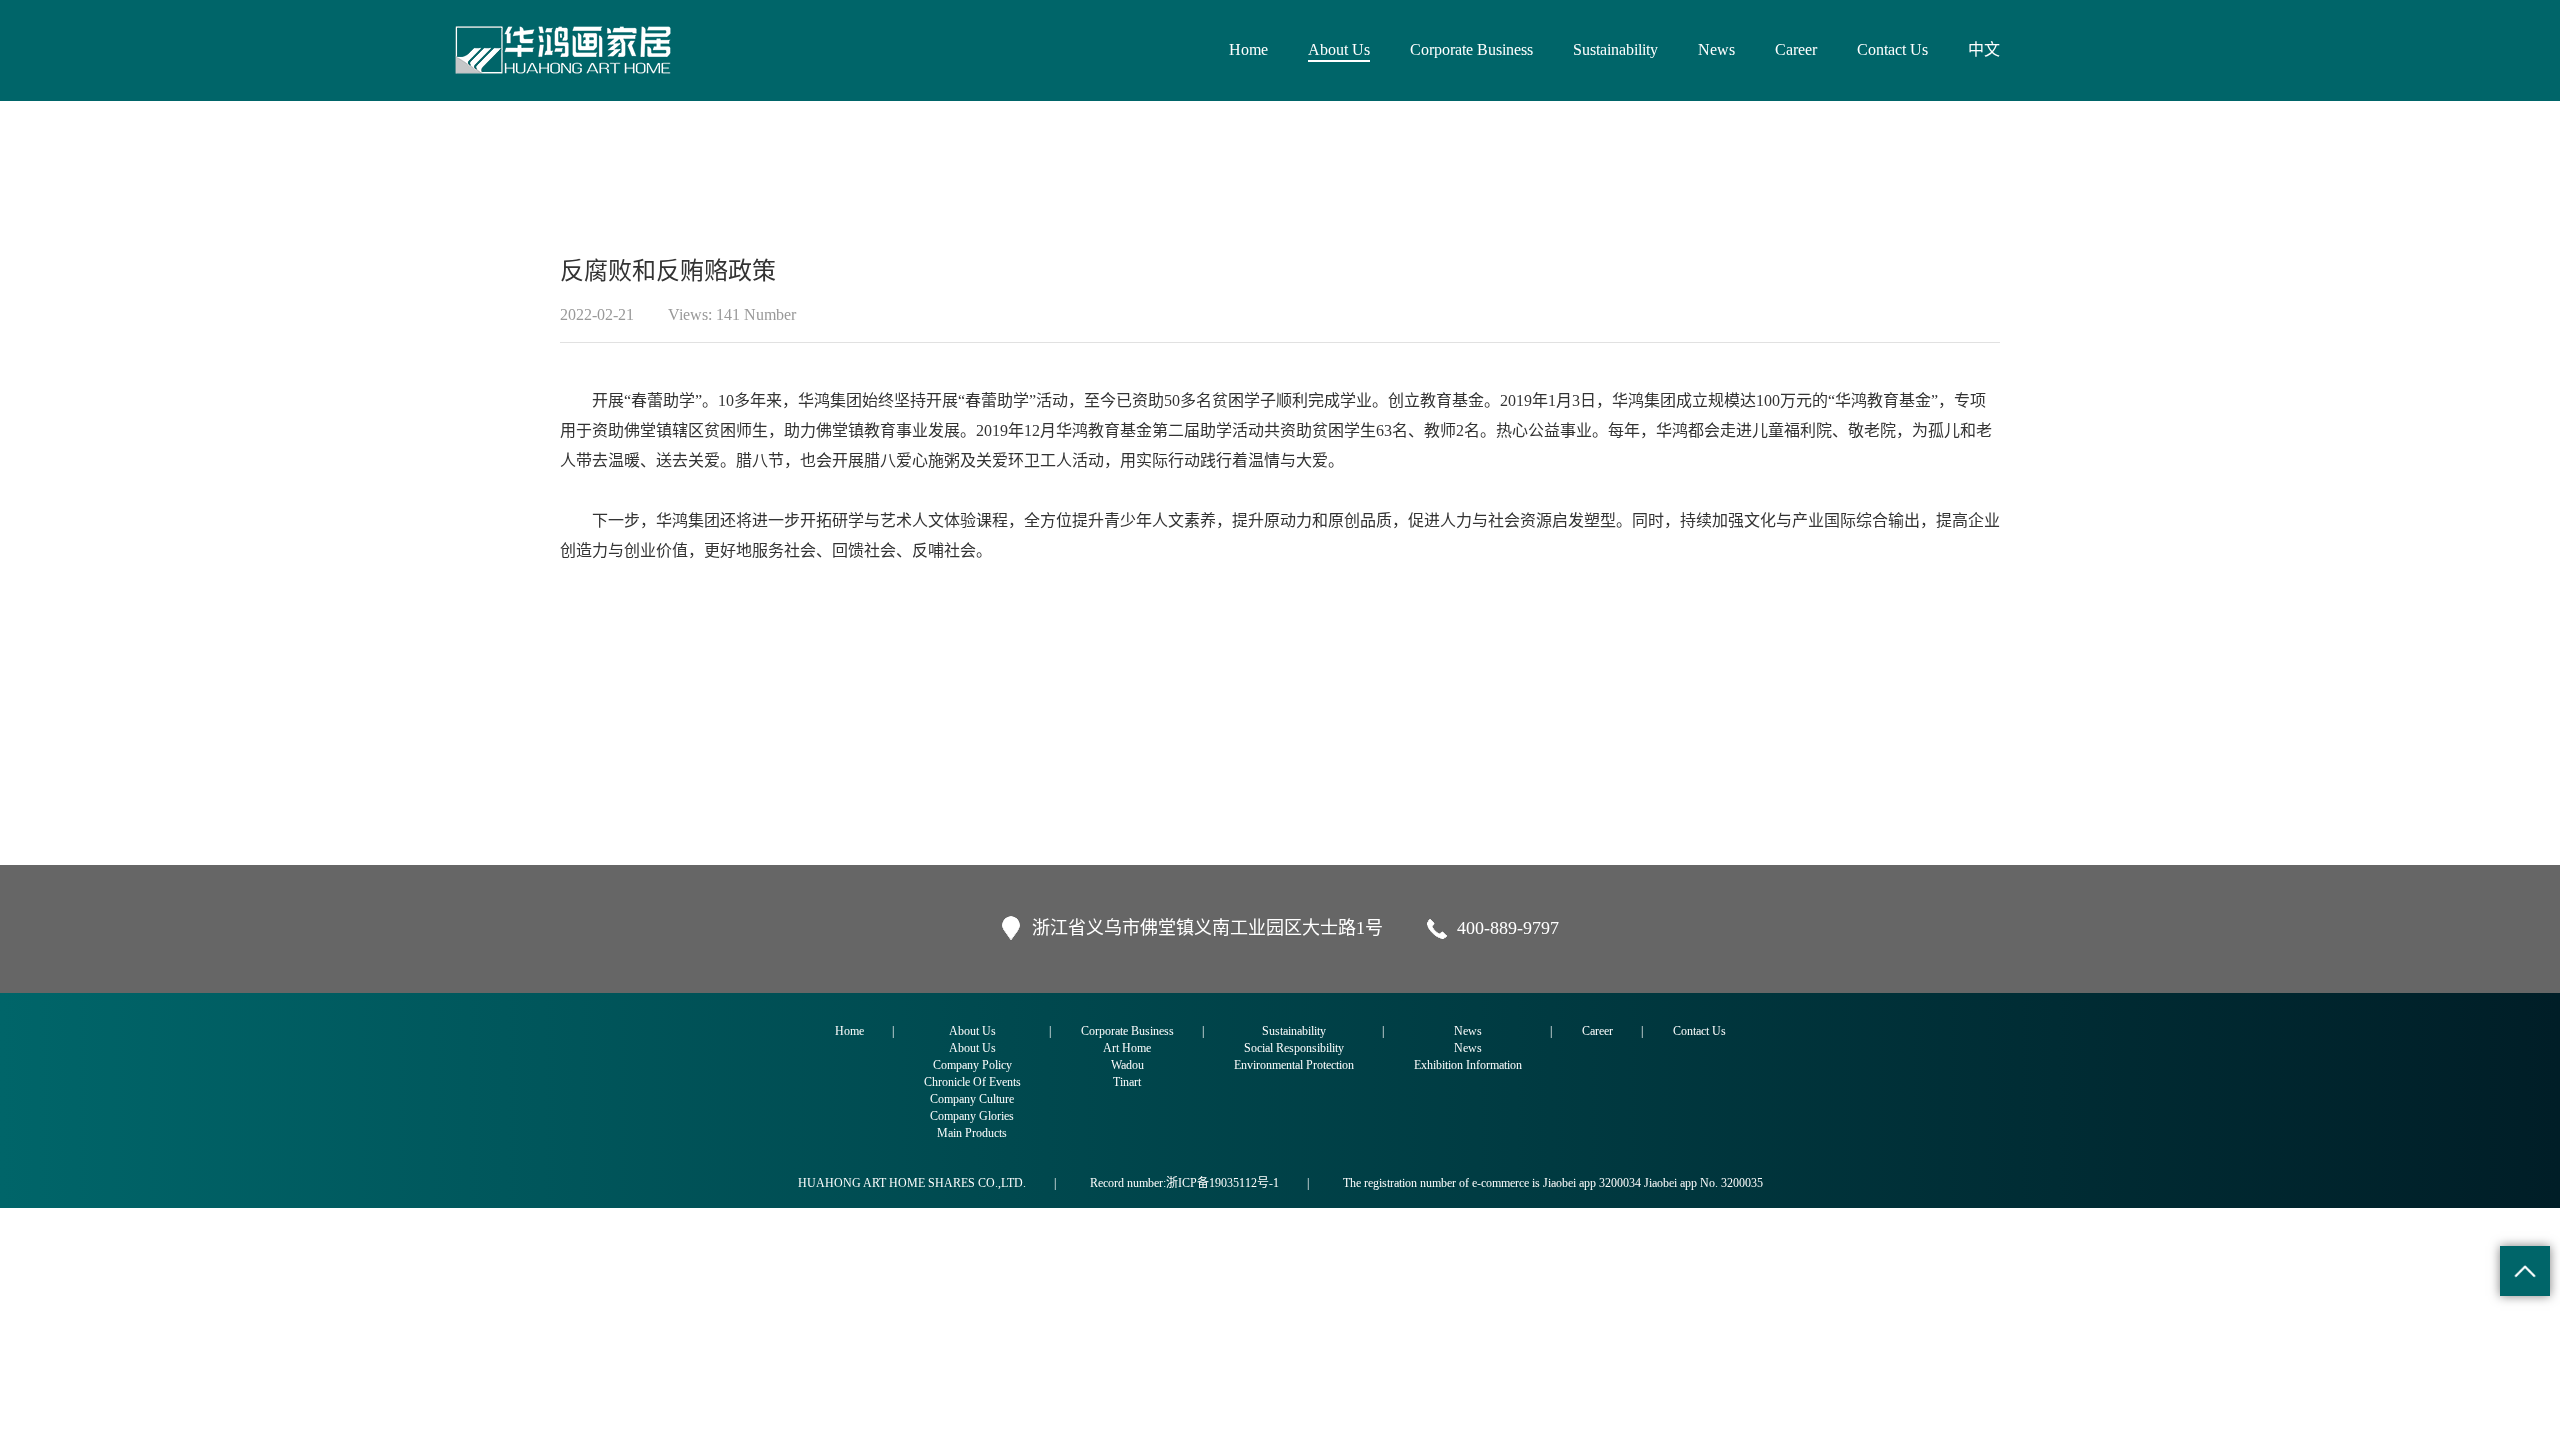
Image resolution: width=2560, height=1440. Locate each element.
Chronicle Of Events (972, 1082)
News (1716, 49)
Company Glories (972, 1116)
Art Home (1127, 1048)
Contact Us (1892, 49)
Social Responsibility (1294, 1048)
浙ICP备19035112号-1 (1222, 1183)
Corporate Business (1471, 49)
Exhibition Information (1468, 1065)
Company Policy (972, 1065)
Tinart (1127, 1082)
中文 (1984, 49)
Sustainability (1615, 49)
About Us (1339, 49)
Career (1796, 49)
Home (1248, 49)
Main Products (972, 1133)
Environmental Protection (1294, 1065)
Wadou (1127, 1065)
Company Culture (972, 1099)
